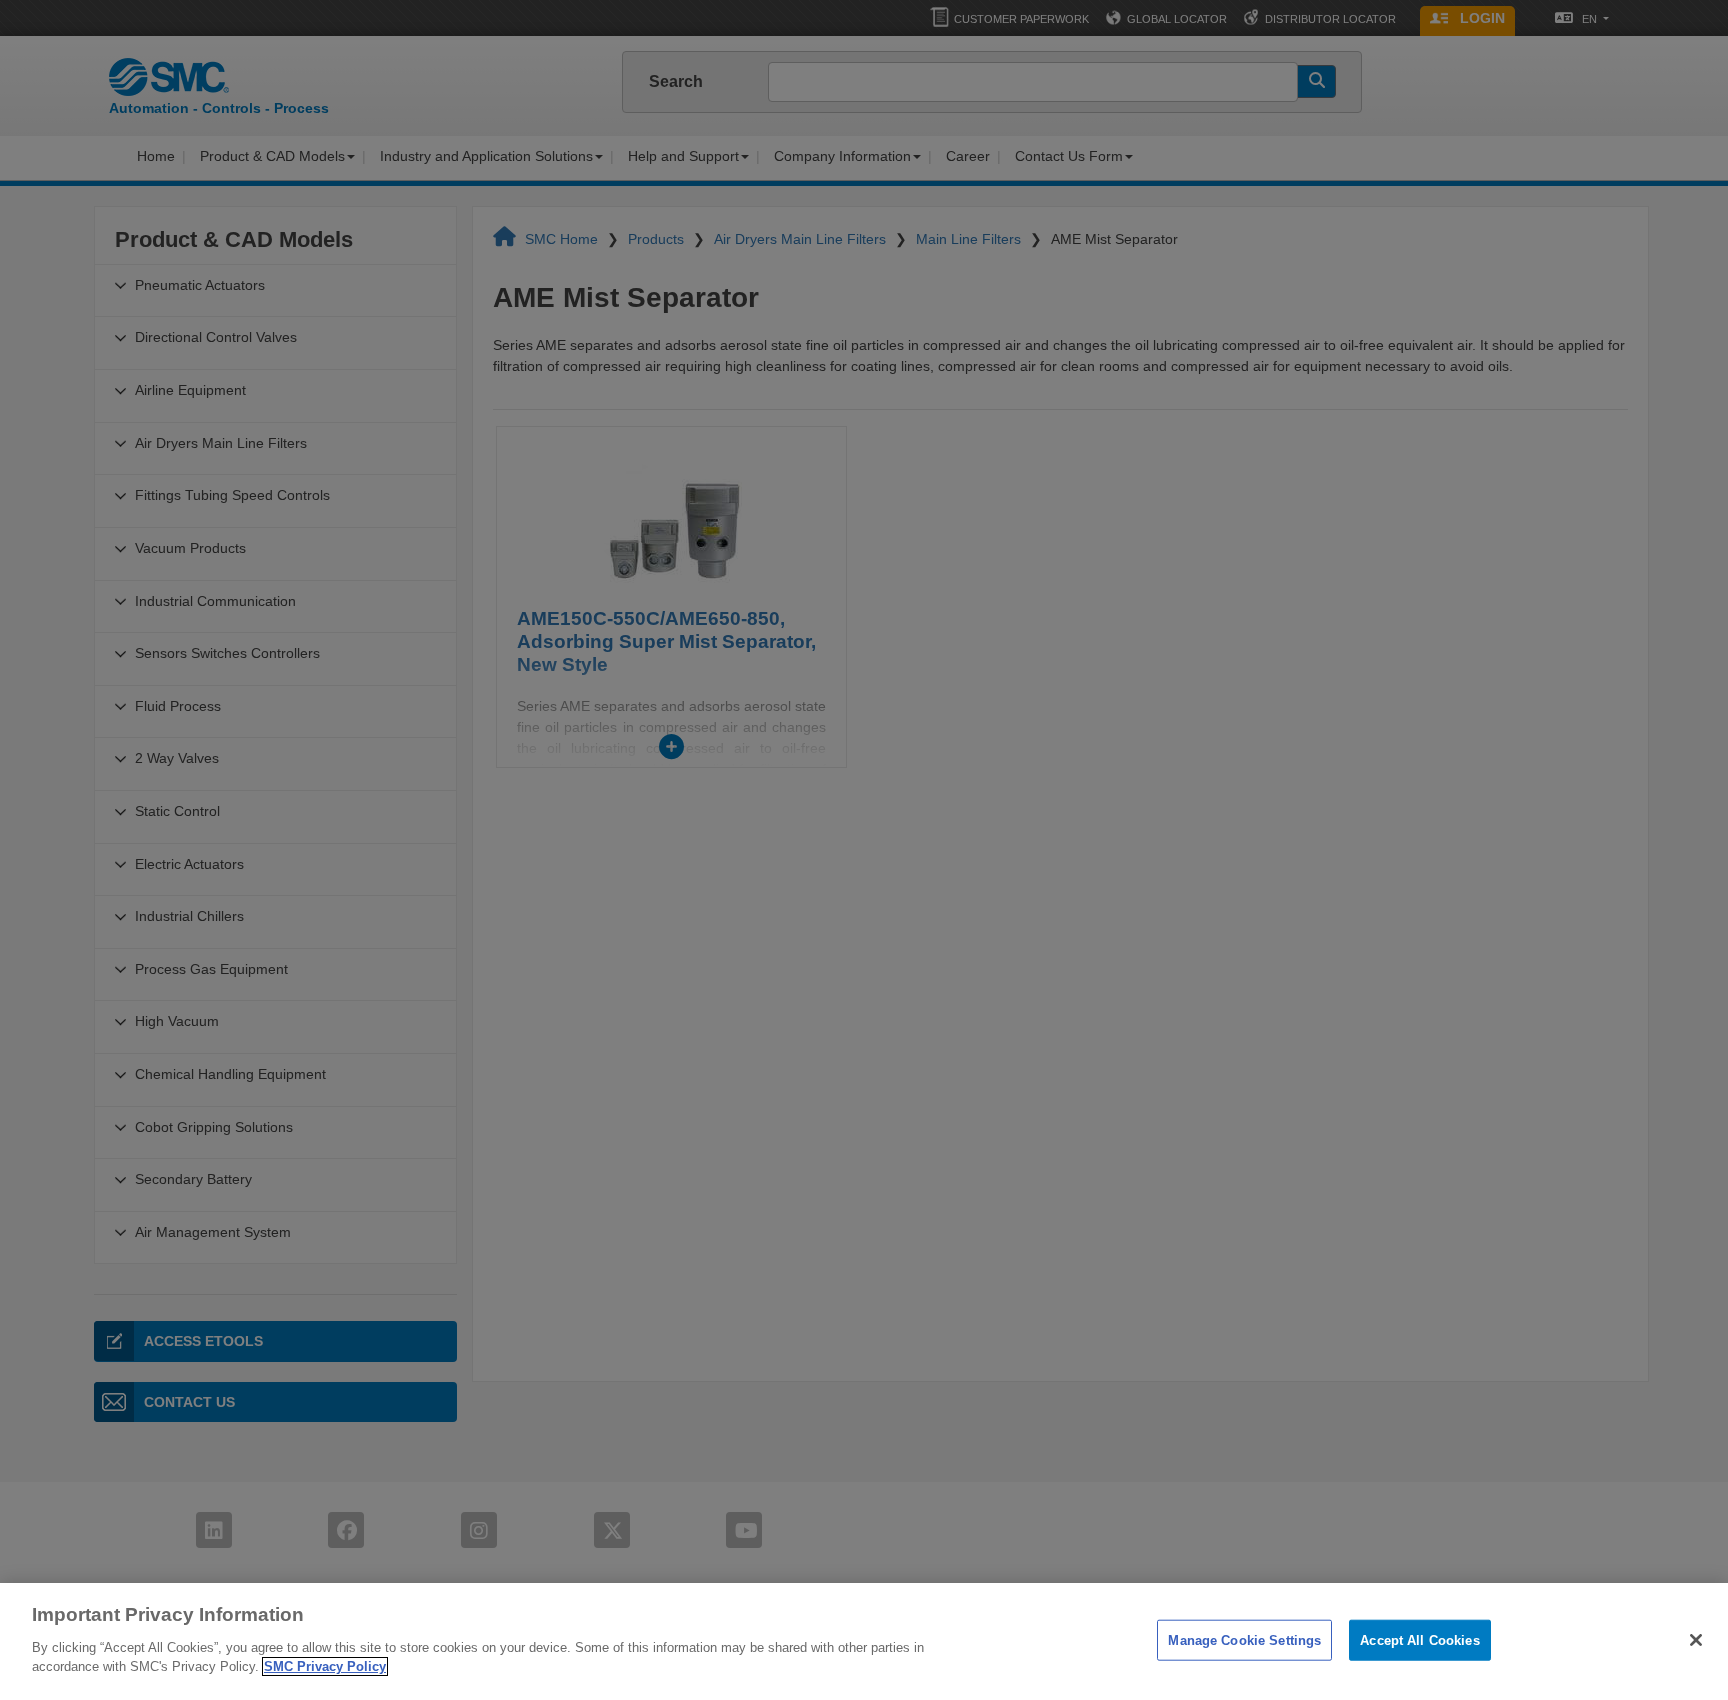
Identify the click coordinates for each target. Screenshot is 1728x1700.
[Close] (1696, 1640)
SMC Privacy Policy (325, 1666)
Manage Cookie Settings (1244, 1639)
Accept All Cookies (1419, 1639)
